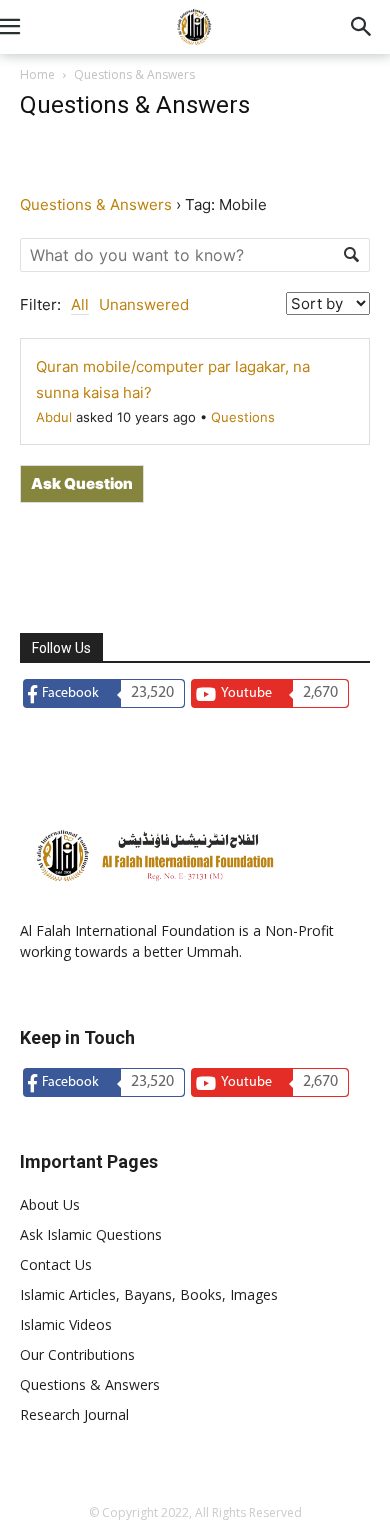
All (80, 304)
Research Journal (74, 1414)
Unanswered (144, 304)
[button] (34, 27)
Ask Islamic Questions (91, 1234)
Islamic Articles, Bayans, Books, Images (149, 1294)
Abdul (54, 417)
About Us (50, 1204)
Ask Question (82, 483)
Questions (243, 417)
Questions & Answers (96, 204)
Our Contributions (77, 1354)
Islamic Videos (66, 1324)
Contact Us (56, 1264)
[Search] (362, 27)
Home (37, 74)
